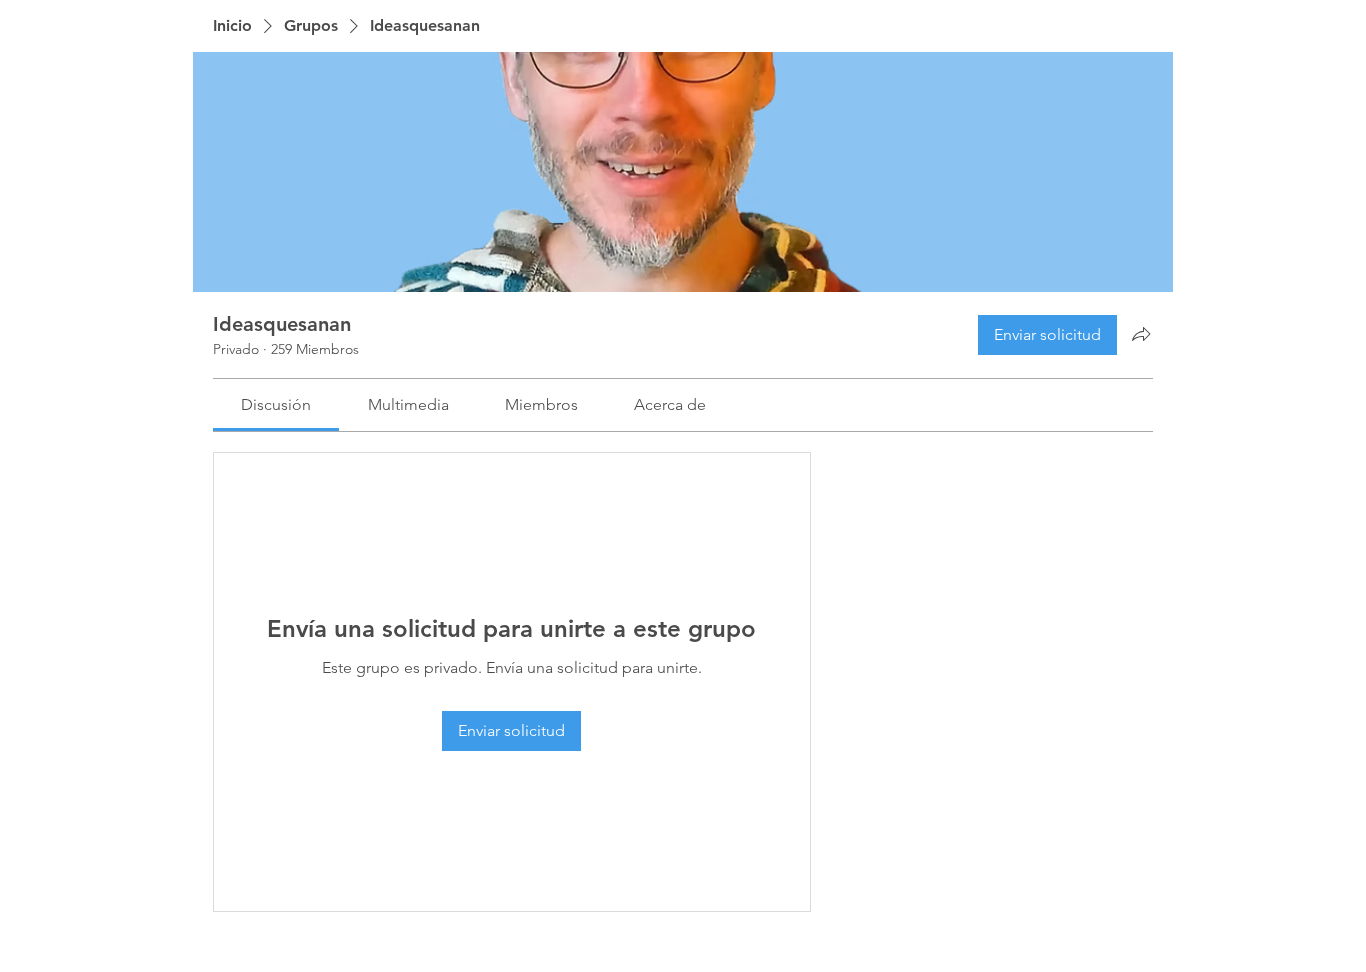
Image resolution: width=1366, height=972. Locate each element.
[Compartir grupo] (1141, 334)
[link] (276, 404)
